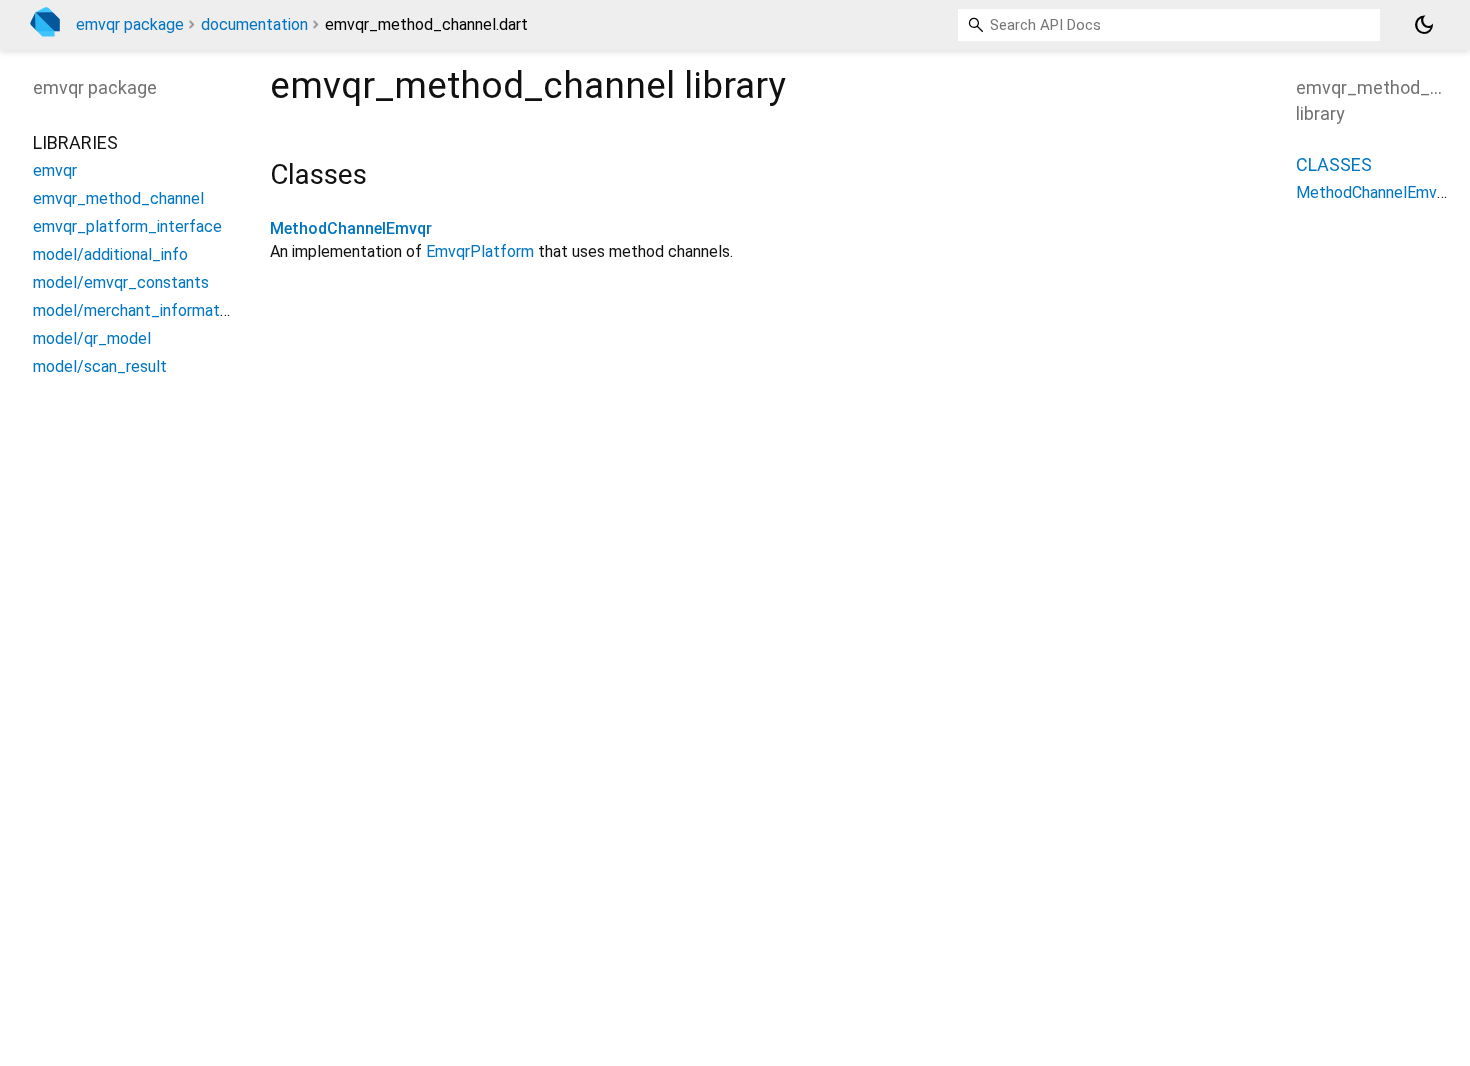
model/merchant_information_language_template (210, 310)
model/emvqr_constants (121, 282)
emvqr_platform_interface (127, 226)
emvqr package (130, 24)
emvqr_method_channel (118, 198)
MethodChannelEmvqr (351, 228)
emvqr (55, 170)
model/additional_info (110, 254)
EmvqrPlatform (480, 251)
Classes (1334, 164)
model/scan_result (100, 366)
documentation (254, 24)
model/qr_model (92, 338)
